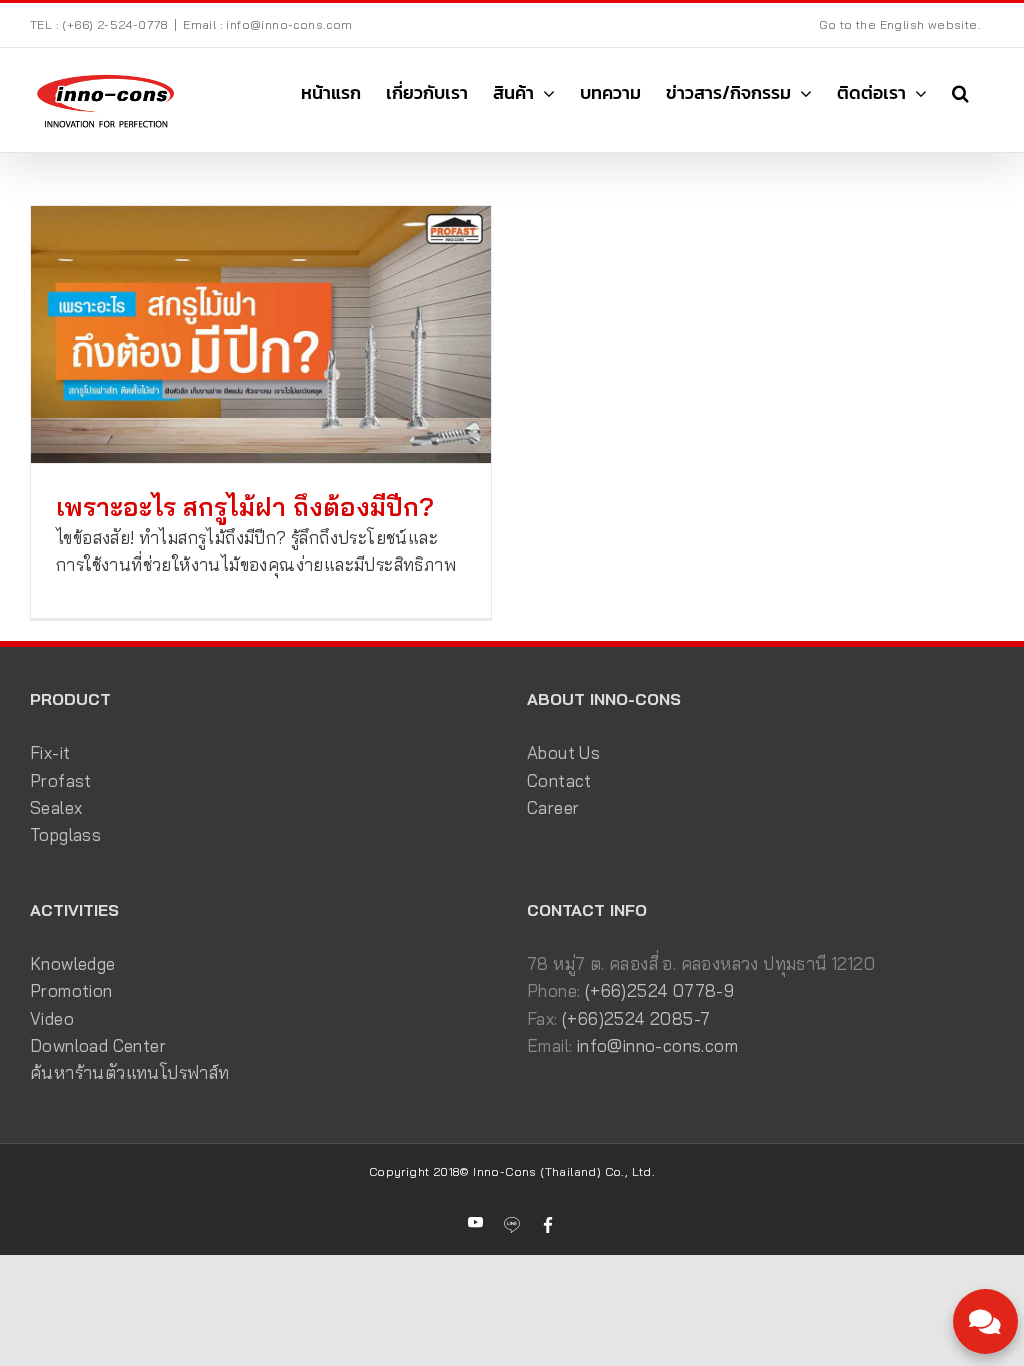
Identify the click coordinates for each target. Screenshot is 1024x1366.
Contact (559, 780)
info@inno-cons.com (657, 1045)
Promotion (71, 990)
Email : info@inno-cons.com (267, 24)
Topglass (65, 834)
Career (553, 807)
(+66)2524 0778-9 (659, 990)
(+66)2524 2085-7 (636, 1018)
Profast (61, 780)
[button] (960, 93)
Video (52, 1018)
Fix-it (50, 752)
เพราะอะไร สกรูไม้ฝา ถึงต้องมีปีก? (245, 506)
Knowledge (73, 963)
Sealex (56, 807)
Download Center (98, 1045)
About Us (563, 752)
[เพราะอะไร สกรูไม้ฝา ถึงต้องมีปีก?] (261, 335)
